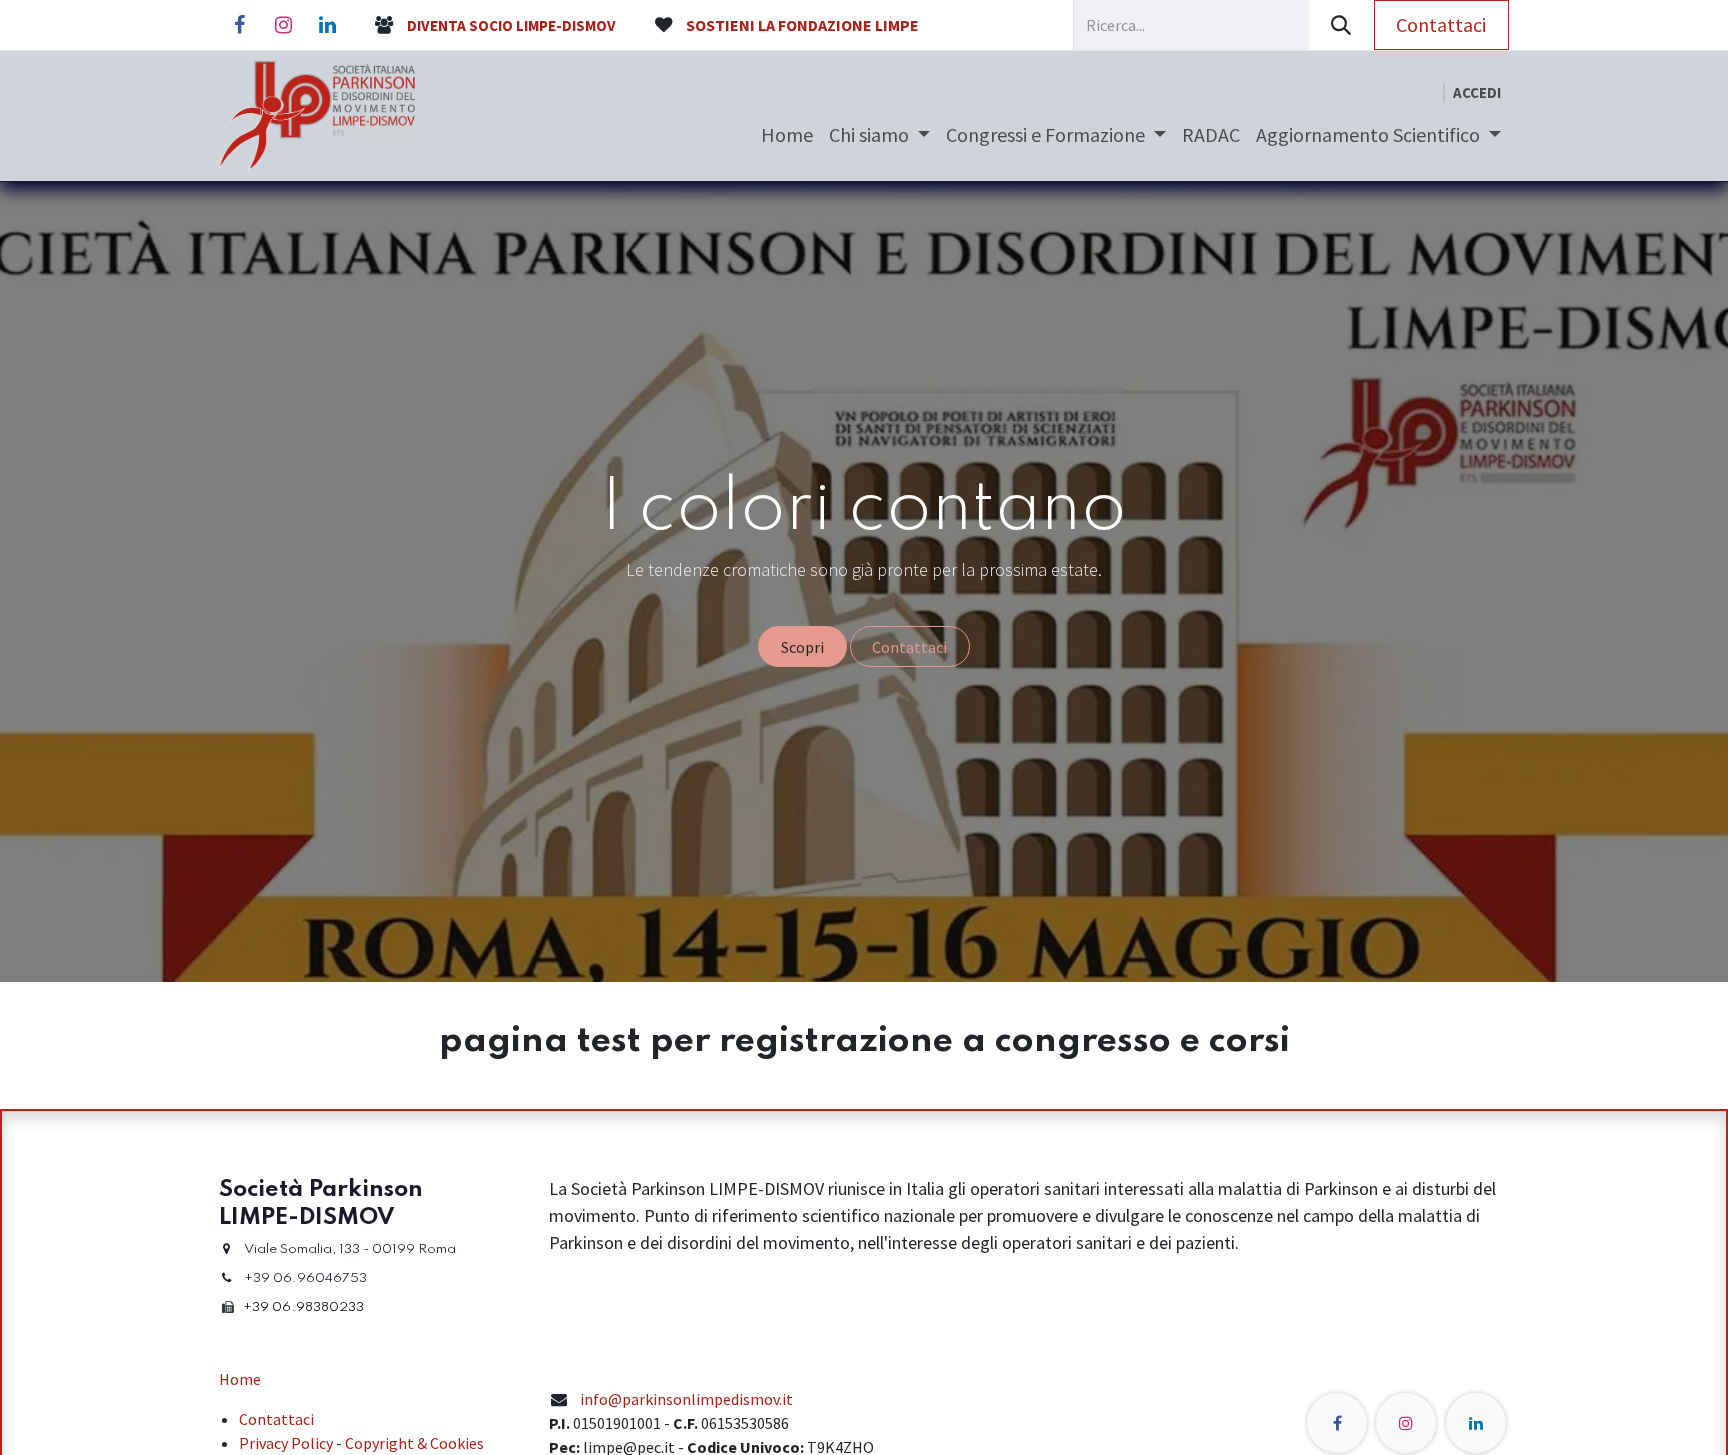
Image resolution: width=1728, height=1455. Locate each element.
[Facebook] (239, 25)
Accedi (1477, 92)
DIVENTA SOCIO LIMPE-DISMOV (511, 25)
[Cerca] (1341, 25)
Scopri (802, 647)
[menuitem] (787, 135)
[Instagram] (283, 25)
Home (240, 1379)
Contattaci (1441, 24)
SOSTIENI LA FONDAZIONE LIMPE (802, 25)
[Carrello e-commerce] (1427, 93)
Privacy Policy (286, 1443)
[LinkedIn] (327, 25)
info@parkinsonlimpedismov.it (686, 1399)
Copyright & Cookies (414, 1443)
